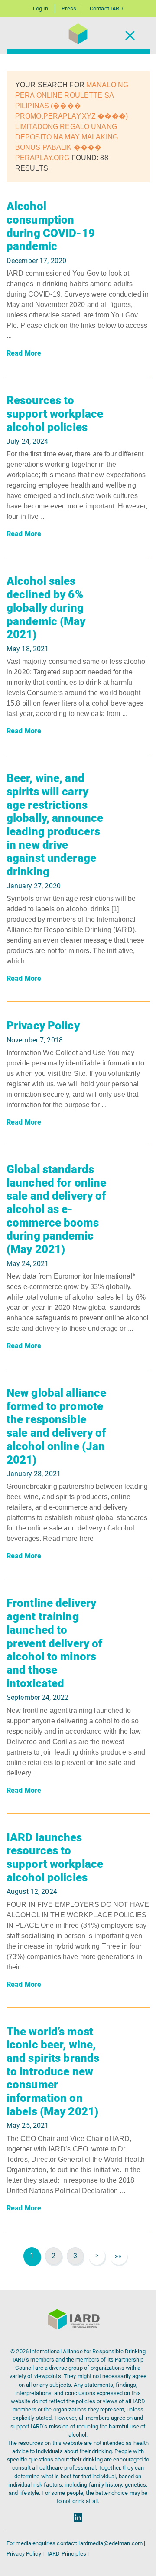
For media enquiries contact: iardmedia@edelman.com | (76, 2543)
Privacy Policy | (26, 2554)
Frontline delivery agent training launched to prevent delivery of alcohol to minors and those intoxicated (54, 1643)
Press (69, 8)
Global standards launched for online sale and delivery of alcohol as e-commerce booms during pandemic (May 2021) (56, 1209)
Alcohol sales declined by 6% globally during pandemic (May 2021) (46, 608)
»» (118, 2256)
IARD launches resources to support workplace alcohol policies (55, 1857)
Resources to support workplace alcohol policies (55, 414)
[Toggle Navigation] (130, 35)
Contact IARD (106, 8)
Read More (24, 353)
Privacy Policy (43, 1026)
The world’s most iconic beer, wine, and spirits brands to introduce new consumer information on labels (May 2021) (53, 2071)
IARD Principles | (68, 2554)
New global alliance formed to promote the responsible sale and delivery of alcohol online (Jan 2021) (56, 1426)
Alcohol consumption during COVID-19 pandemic (51, 226)
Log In (41, 8)
